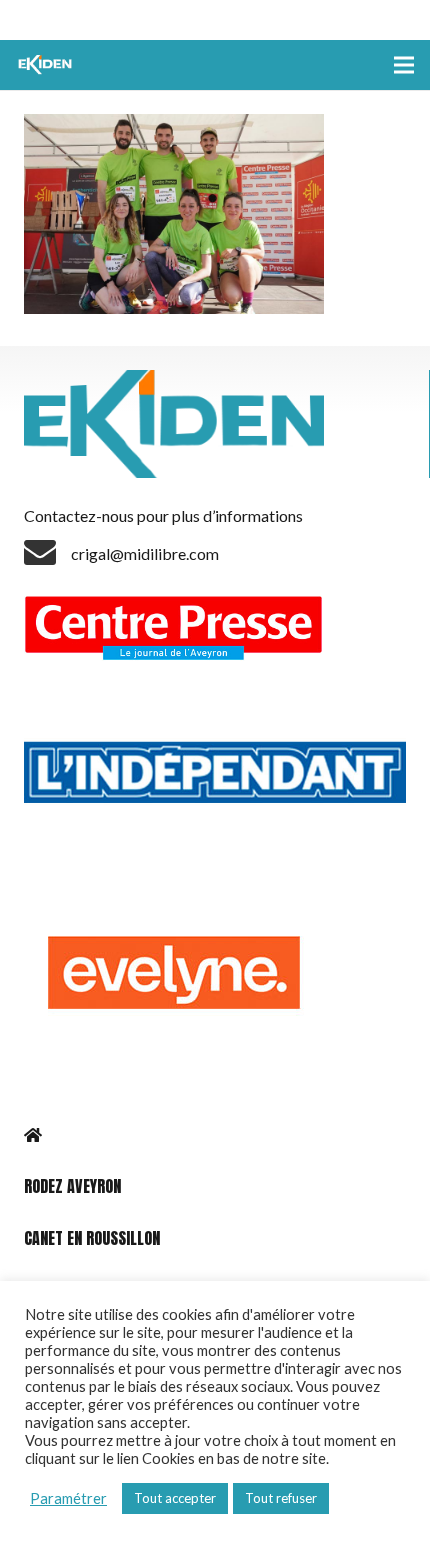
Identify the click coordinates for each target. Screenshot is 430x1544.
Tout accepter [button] (175, 1498)
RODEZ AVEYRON (72, 1186)
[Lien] (47, 65)
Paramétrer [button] (68, 1498)
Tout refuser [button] (281, 1498)
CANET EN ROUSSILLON (92, 1238)
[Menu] (404, 65)
